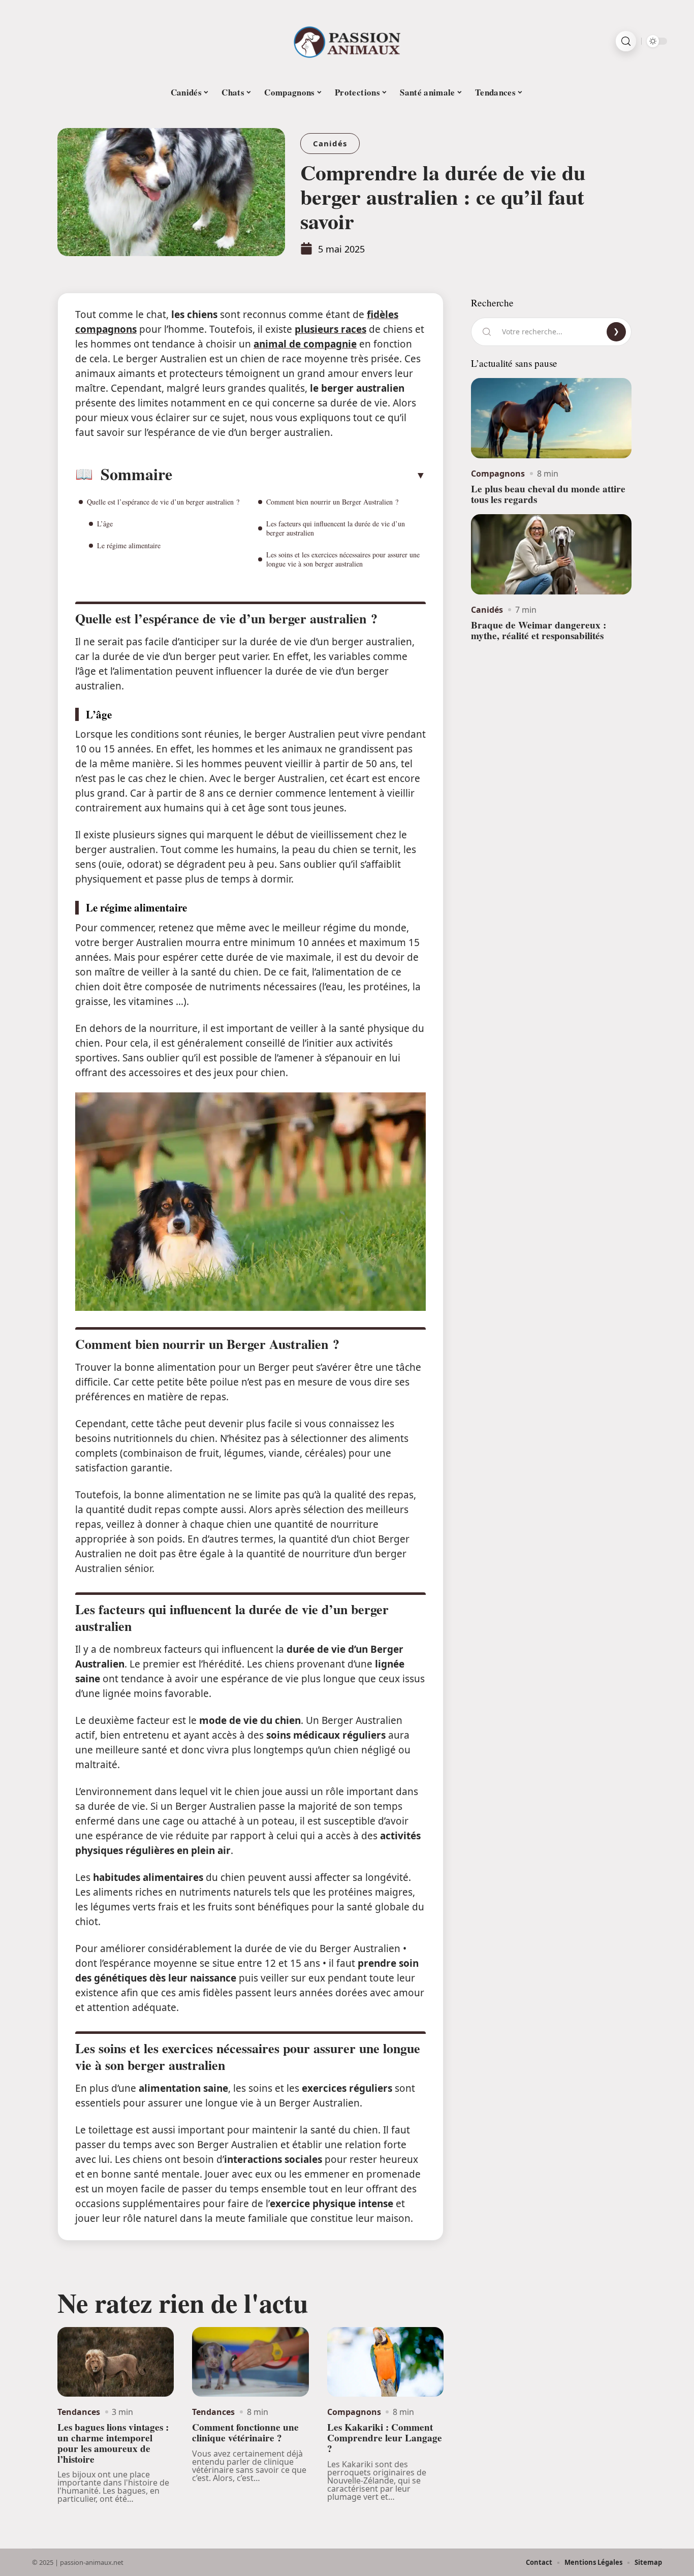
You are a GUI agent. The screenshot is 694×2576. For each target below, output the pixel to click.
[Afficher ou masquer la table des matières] (299, 475)
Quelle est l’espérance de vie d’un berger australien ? (163, 502)
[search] (626, 41)
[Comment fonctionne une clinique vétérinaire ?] (250, 2362)
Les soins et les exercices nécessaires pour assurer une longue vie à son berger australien (343, 559)
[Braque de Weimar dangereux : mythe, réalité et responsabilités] (551, 554)
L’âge (105, 524)
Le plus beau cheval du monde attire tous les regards (548, 494)
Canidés (330, 143)
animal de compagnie (305, 344)
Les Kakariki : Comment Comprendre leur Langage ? (385, 2438)
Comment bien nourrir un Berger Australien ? (332, 502)
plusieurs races (330, 329)
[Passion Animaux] (347, 41)
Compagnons (354, 2412)
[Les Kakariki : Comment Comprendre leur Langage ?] (385, 2362)
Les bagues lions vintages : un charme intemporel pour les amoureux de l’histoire (113, 2443)
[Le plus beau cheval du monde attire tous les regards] (551, 418)
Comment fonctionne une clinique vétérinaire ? (245, 2432)
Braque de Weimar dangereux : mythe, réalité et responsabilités (539, 630)
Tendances (79, 2412)
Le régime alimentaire (129, 545)
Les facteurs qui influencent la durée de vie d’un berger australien (336, 528)
